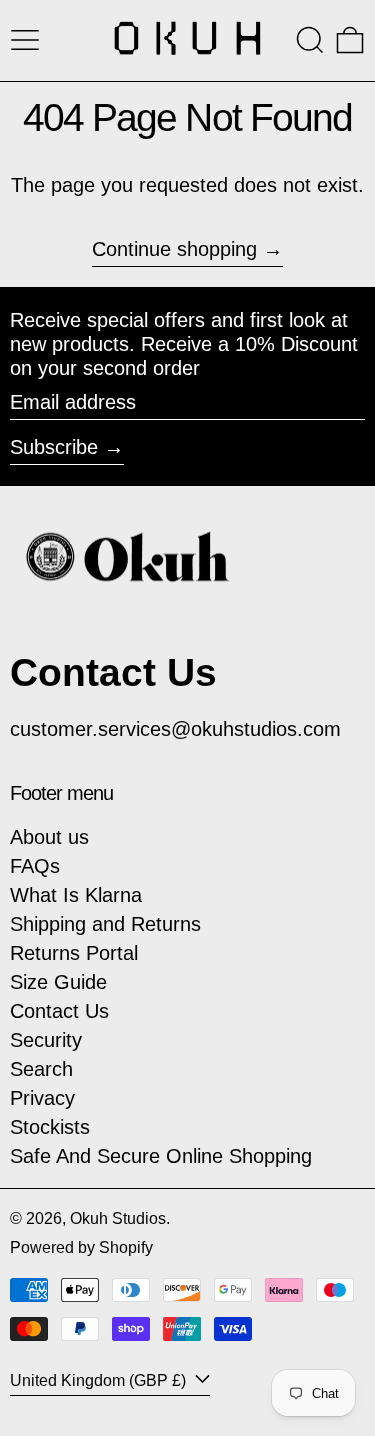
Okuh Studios (118, 1218)
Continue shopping (174, 249)
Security (46, 1040)
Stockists (50, 1127)
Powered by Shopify (81, 1247)
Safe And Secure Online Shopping (161, 1156)
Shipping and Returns (105, 924)
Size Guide (58, 982)
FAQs (35, 866)
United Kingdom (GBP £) (100, 1380)
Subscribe (54, 447)
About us (49, 837)
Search (41, 1069)
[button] (310, 40)
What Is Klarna (76, 895)
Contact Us (59, 1011)
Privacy (42, 1098)
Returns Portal (74, 953)
